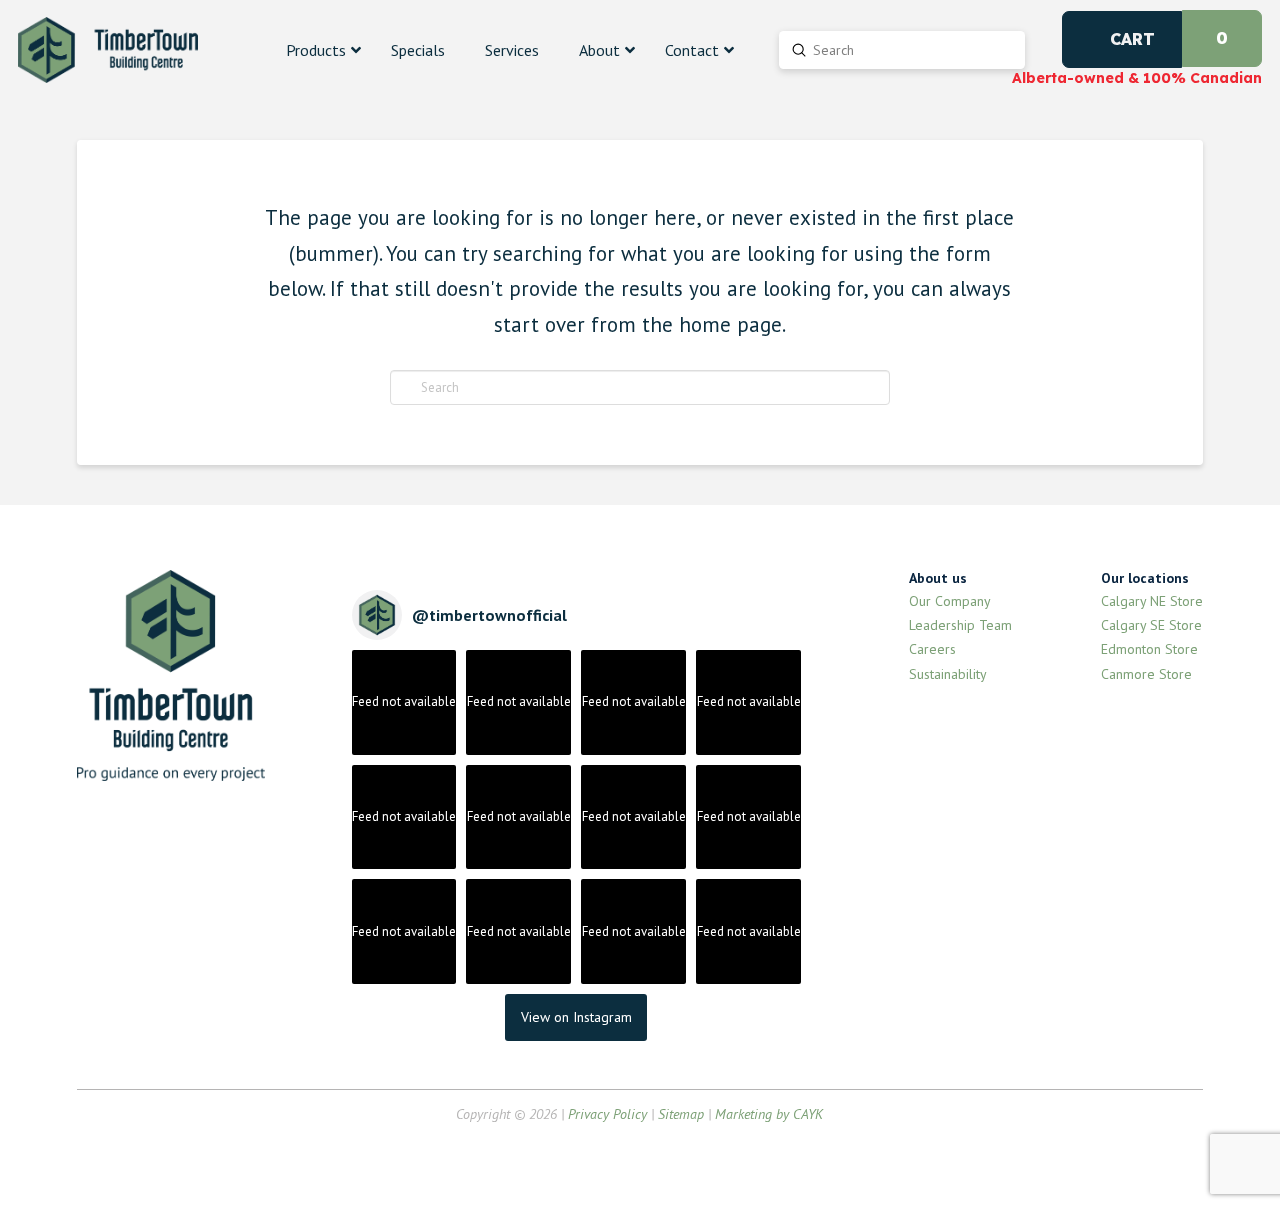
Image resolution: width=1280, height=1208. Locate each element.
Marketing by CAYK (769, 1114)
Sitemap (681, 1114)
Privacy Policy (607, 1114)
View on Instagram (576, 1017)
